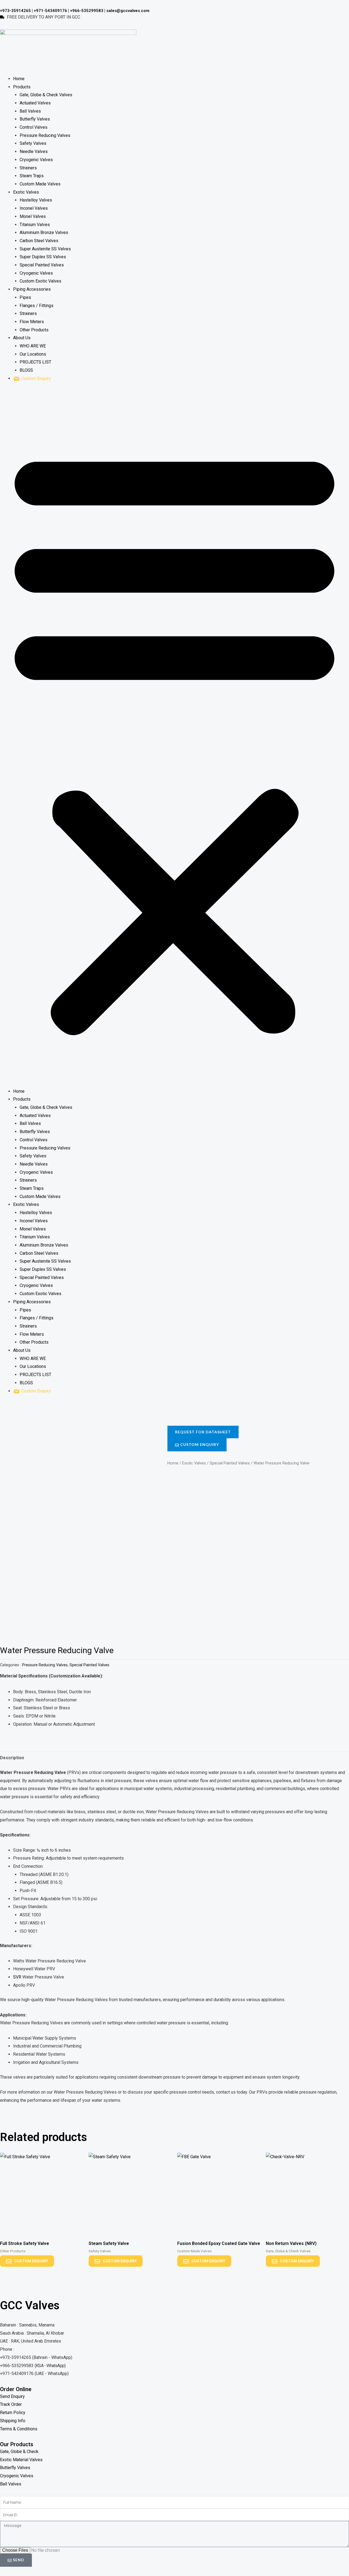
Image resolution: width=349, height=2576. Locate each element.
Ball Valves (30, 111)
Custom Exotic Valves (40, 281)
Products (22, 87)
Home (19, 79)
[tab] (12, 1758)
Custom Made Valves (40, 184)
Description (12, 1758)
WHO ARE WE (33, 346)
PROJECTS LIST (35, 362)
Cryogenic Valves (36, 160)
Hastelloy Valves (36, 200)
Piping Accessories (32, 289)
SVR (17, 1977)
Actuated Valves (35, 103)
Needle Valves (34, 151)
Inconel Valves (34, 208)
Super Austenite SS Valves (45, 249)
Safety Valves (33, 143)
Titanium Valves (35, 225)
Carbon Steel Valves (39, 241)
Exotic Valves (26, 192)
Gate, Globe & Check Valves (46, 95)
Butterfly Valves (35, 119)
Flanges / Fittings (37, 306)
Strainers (28, 168)
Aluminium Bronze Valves (44, 232)
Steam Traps (32, 176)
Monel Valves (33, 216)
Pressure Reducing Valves (45, 135)
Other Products (34, 330)
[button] (174, 738)
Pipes (25, 297)
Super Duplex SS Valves (43, 257)
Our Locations (33, 354)
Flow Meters (32, 322)
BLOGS (26, 370)
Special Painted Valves (42, 265)
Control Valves (34, 127)
